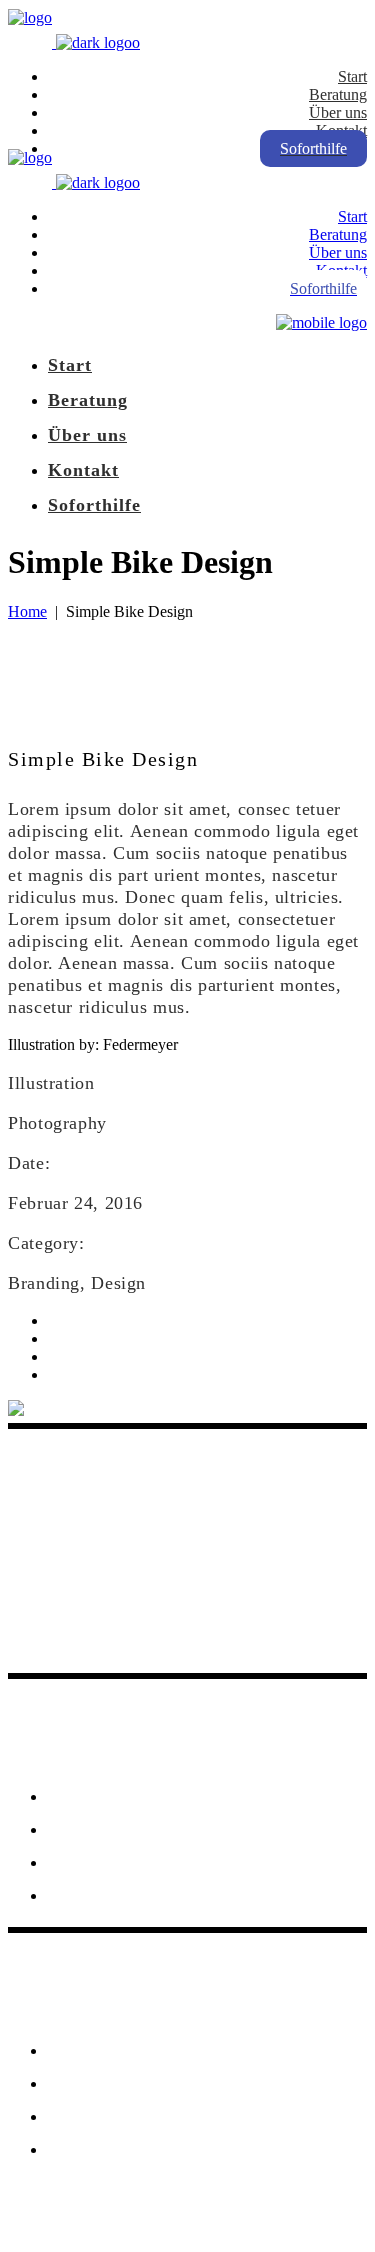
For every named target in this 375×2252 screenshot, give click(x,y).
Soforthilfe (98, 1828)
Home (27, 611)
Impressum (98, 2082)
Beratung (89, 1861)
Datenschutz (103, 2115)
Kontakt (84, 2049)
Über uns (88, 1894)
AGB (70, 2148)
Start (70, 1795)
